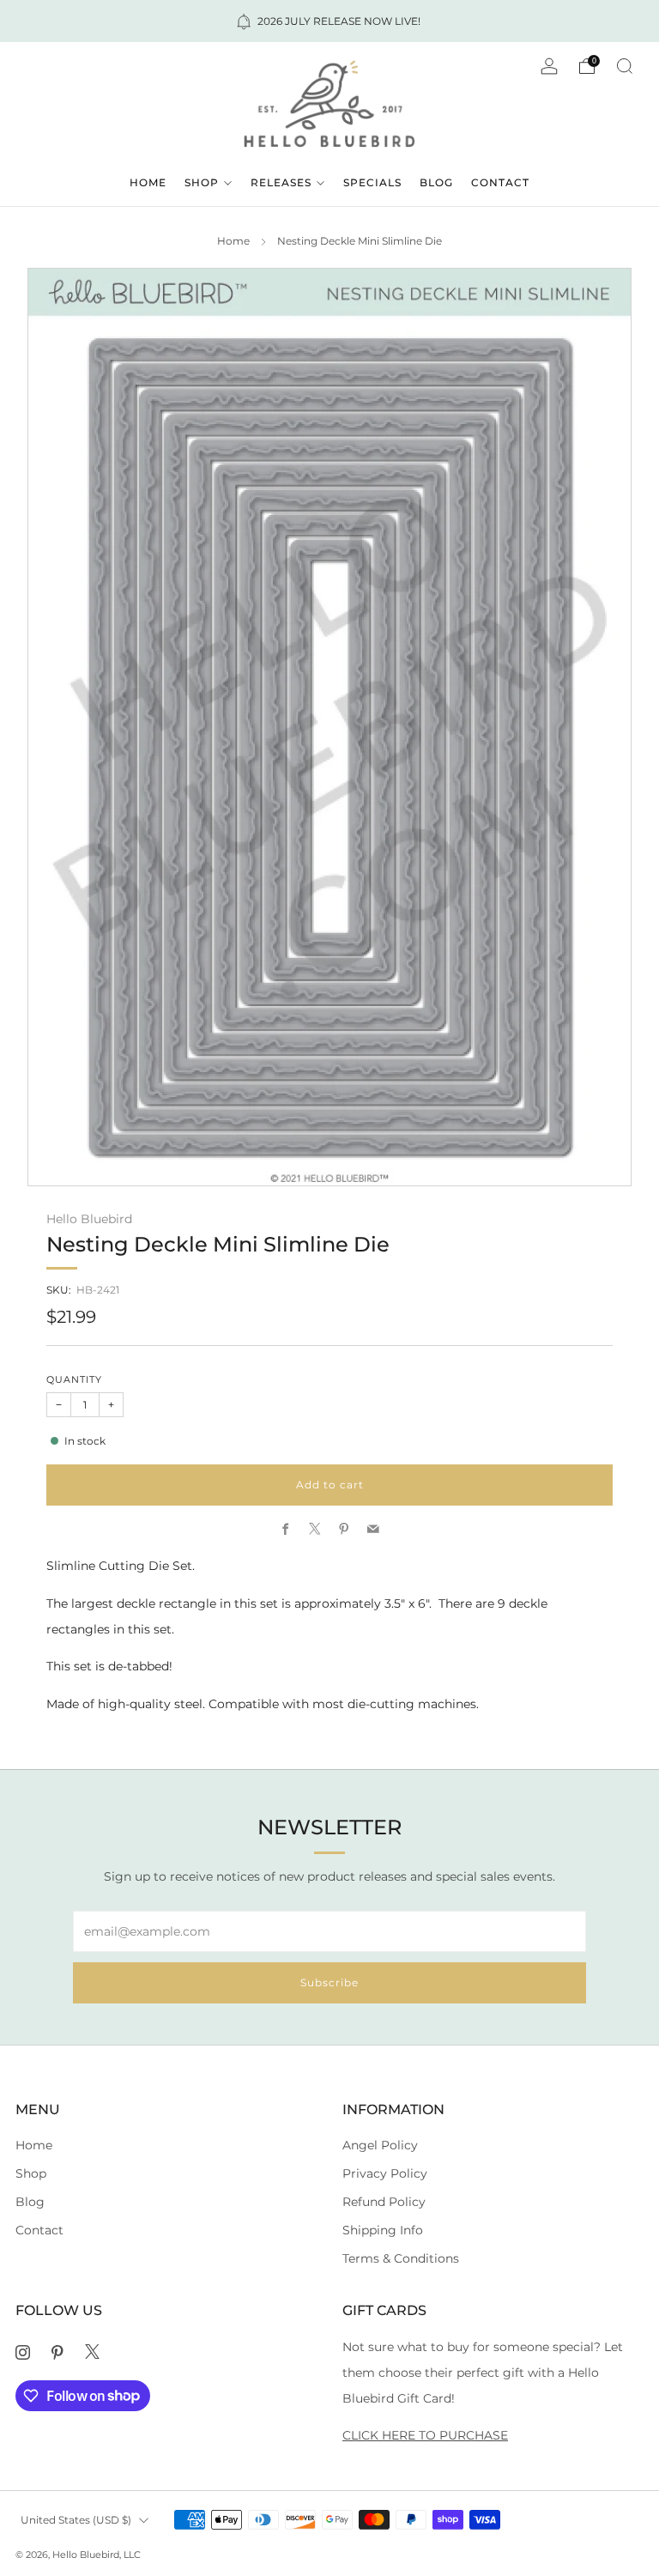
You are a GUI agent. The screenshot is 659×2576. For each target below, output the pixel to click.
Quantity (74, 1380)
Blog (436, 182)
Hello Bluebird (89, 1219)
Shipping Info (383, 2230)
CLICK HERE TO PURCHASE (425, 2435)
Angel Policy (380, 2145)
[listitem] (329, 21)
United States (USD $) (76, 2520)
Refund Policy (384, 2202)
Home (148, 182)
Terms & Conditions (401, 2258)
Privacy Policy (385, 2173)
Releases (281, 182)
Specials (372, 182)
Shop (202, 182)
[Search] (625, 66)
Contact (500, 182)
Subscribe (329, 1982)
